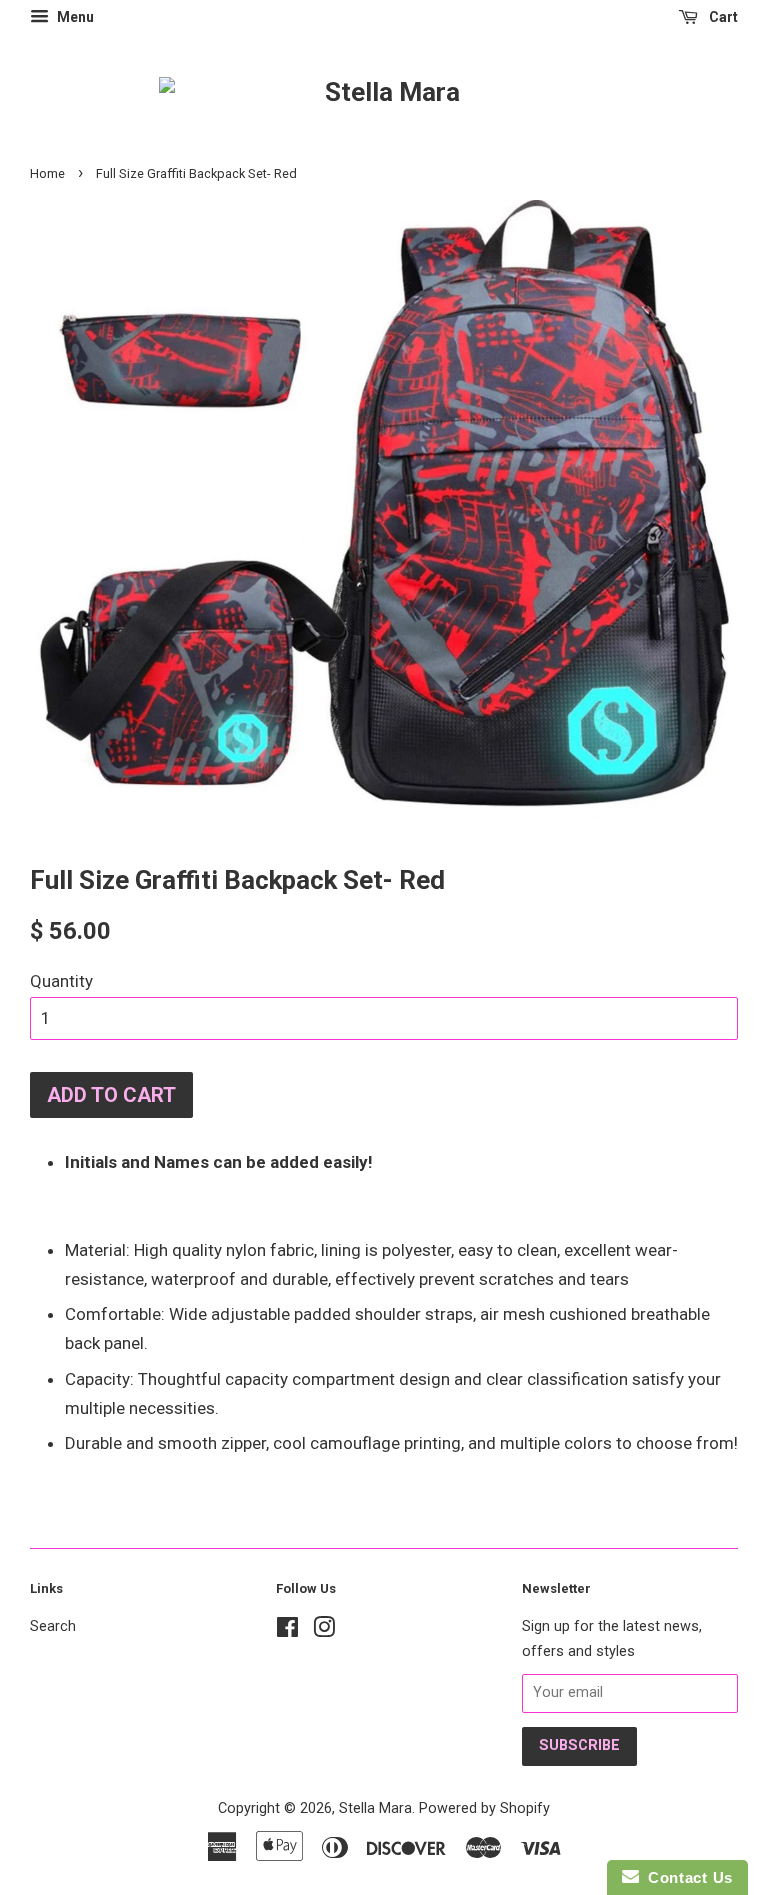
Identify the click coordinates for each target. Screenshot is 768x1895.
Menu (74, 17)
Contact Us (686, 1877)
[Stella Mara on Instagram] (324, 1631)
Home (47, 173)
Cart (722, 17)
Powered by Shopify (484, 1808)
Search (53, 1626)
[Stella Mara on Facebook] (287, 1631)
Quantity (61, 981)
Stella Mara (375, 1808)
